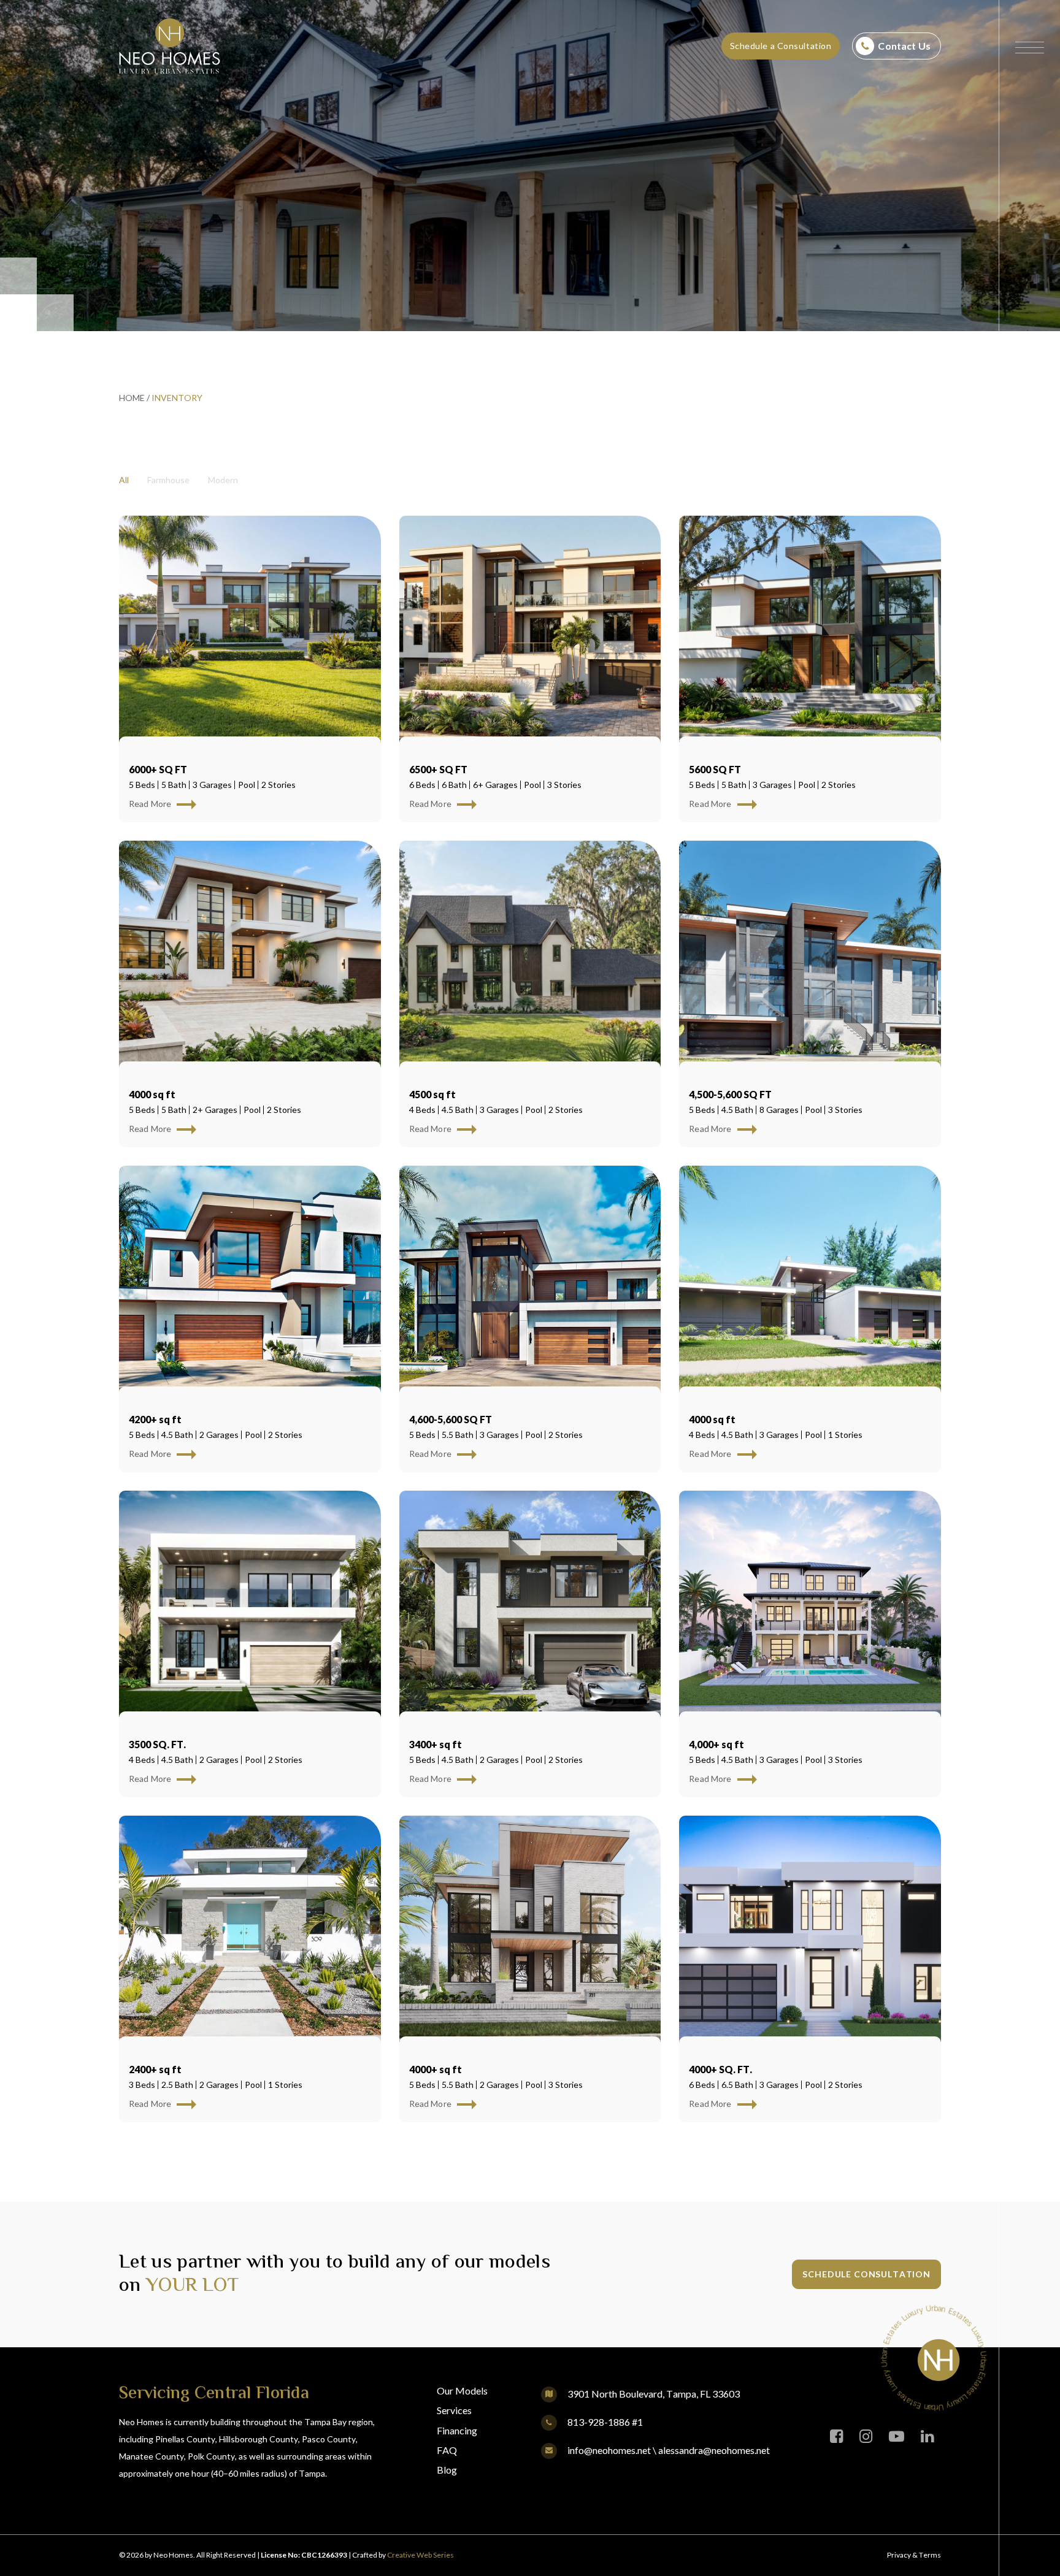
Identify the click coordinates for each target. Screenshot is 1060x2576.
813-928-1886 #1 (604, 2422)
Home (132, 398)
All (124, 480)
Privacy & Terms (914, 2555)
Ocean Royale (177, 1077)
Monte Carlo (735, 1077)
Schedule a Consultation (781, 46)
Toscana (441, 1077)
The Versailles (459, 1727)
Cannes (435, 1402)
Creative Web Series (421, 2555)
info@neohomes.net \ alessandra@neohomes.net (668, 2450)
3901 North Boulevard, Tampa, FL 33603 (654, 2394)
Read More (151, 804)
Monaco (159, 1402)
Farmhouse (168, 480)
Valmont (721, 752)
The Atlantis (174, 2052)
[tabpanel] (530, 1328)
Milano (154, 752)
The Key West (734, 1727)
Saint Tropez (455, 2052)
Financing (457, 2430)
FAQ (447, 2450)
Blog (447, 2470)
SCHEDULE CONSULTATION (866, 2274)
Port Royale (453, 752)
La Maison (724, 2052)
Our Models (462, 2391)
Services (454, 2410)
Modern (223, 480)
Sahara (715, 1402)
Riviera (153, 1727)
